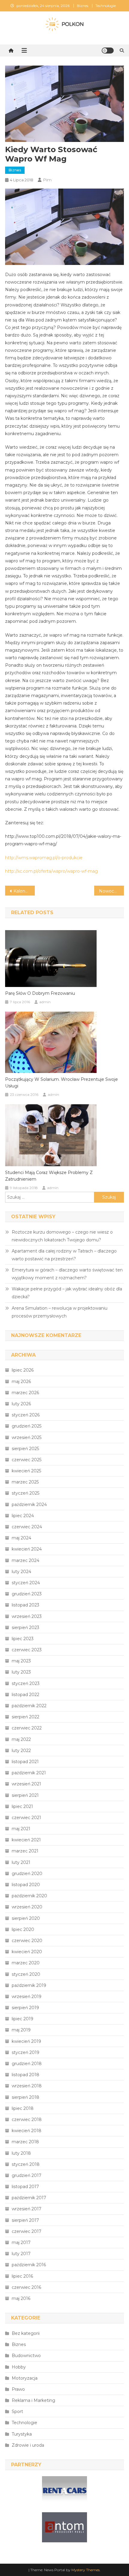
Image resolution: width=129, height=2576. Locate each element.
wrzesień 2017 (27, 2209)
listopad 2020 (26, 1885)
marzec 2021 (25, 1851)
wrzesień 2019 (27, 1997)
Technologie (106, 6)
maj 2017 (21, 2242)
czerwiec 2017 (27, 2231)
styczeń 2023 (26, 1683)
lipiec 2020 (23, 1929)
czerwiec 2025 (27, 1460)
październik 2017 (29, 2198)
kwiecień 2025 (26, 1471)
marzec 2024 (25, 1560)
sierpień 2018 (25, 2097)
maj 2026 (21, 1382)
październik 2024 (29, 1505)
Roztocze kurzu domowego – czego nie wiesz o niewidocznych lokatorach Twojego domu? (62, 1236)
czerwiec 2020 (27, 1941)
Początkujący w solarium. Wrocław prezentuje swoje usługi (61, 1083)
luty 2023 (21, 1672)
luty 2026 (21, 1404)
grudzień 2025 (27, 1426)
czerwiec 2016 (26, 2287)
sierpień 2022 (25, 1717)
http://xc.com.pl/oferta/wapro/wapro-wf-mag (51, 871)
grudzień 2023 (27, 1594)
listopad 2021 (25, 1762)
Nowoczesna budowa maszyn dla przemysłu (111, 891)
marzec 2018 (25, 2142)
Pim (47, 180)
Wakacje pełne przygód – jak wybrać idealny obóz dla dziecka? (67, 1293)
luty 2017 (21, 2254)
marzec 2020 (26, 1963)
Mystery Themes (85, 2570)
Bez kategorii (26, 2333)
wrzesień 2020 (27, 1907)
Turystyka (22, 2434)
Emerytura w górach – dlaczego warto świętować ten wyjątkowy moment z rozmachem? (67, 1274)
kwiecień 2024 (27, 1549)
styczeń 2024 (26, 1583)
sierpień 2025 (25, 1449)
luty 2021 (21, 1862)
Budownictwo (26, 2356)
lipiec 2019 (22, 2019)
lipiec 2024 (23, 1516)
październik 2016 (29, 2265)
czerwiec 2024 (27, 1527)
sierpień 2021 (25, 1795)
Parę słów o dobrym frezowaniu (40, 993)
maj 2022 (21, 1739)
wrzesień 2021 (26, 1784)
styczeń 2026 (26, 1415)
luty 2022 (21, 1751)
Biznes (82, 6)
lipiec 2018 (23, 2108)
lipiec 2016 (22, 2276)
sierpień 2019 (25, 2008)
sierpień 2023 (25, 1628)
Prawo (18, 2389)
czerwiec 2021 (26, 1818)
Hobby (19, 2367)
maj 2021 (21, 1829)
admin (45, 1002)
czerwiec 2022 (27, 1728)
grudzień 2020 (27, 1874)
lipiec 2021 (22, 1806)
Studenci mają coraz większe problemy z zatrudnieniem (49, 1176)
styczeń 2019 (25, 2052)
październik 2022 (29, 1706)
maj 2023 (21, 1661)
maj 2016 (21, 2298)
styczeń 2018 (26, 2164)
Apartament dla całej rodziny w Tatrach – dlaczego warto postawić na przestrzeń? (64, 1255)
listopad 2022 (25, 1695)
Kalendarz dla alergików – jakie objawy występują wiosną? (24, 891)
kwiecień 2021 (26, 1840)
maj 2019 (21, 2030)
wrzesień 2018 (27, 2086)
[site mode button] (108, 51)
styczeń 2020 (26, 1974)
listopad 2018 (25, 2075)
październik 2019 (29, 1985)
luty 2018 (21, 2153)
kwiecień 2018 (27, 2131)
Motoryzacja (25, 2378)
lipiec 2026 (23, 1370)
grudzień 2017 (27, 2175)
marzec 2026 (25, 1393)
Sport (17, 2412)
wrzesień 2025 (27, 1437)
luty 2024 (21, 1572)
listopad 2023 (25, 1605)
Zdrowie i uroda (28, 2445)
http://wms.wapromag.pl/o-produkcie (44, 858)
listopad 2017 (25, 2187)
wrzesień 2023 (27, 1616)
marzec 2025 (25, 1482)
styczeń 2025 (25, 1493)
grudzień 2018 (27, 2064)
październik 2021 (29, 1773)
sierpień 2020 (26, 1918)
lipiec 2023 (23, 1639)
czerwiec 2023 (27, 1650)
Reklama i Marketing (33, 2400)
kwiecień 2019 (26, 2041)
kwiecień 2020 (27, 1952)
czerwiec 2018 (27, 2120)
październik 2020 (29, 1896)
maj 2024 (21, 1538)
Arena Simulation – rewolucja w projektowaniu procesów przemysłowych (60, 1312)
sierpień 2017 (25, 2220)
